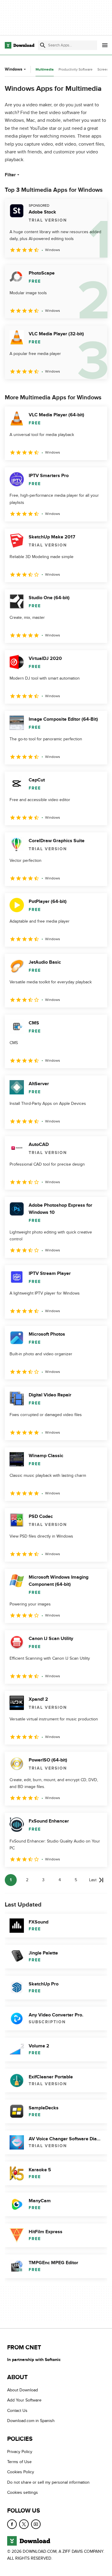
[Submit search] (43, 45)
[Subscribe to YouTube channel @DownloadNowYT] (36, 2524)
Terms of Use (19, 2462)
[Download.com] (20, 45)
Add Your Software (24, 2400)
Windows (14, 69)
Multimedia (45, 70)
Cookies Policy (21, 2472)
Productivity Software (76, 69)
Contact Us (17, 2411)
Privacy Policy (20, 2451)
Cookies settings (23, 2492)
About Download (23, 2390)
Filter (10, 175)
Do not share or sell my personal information (48, 2482)
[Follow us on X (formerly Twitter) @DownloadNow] (24, 2524)
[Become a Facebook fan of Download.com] (12, 2524)
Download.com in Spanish (31, 2421)
